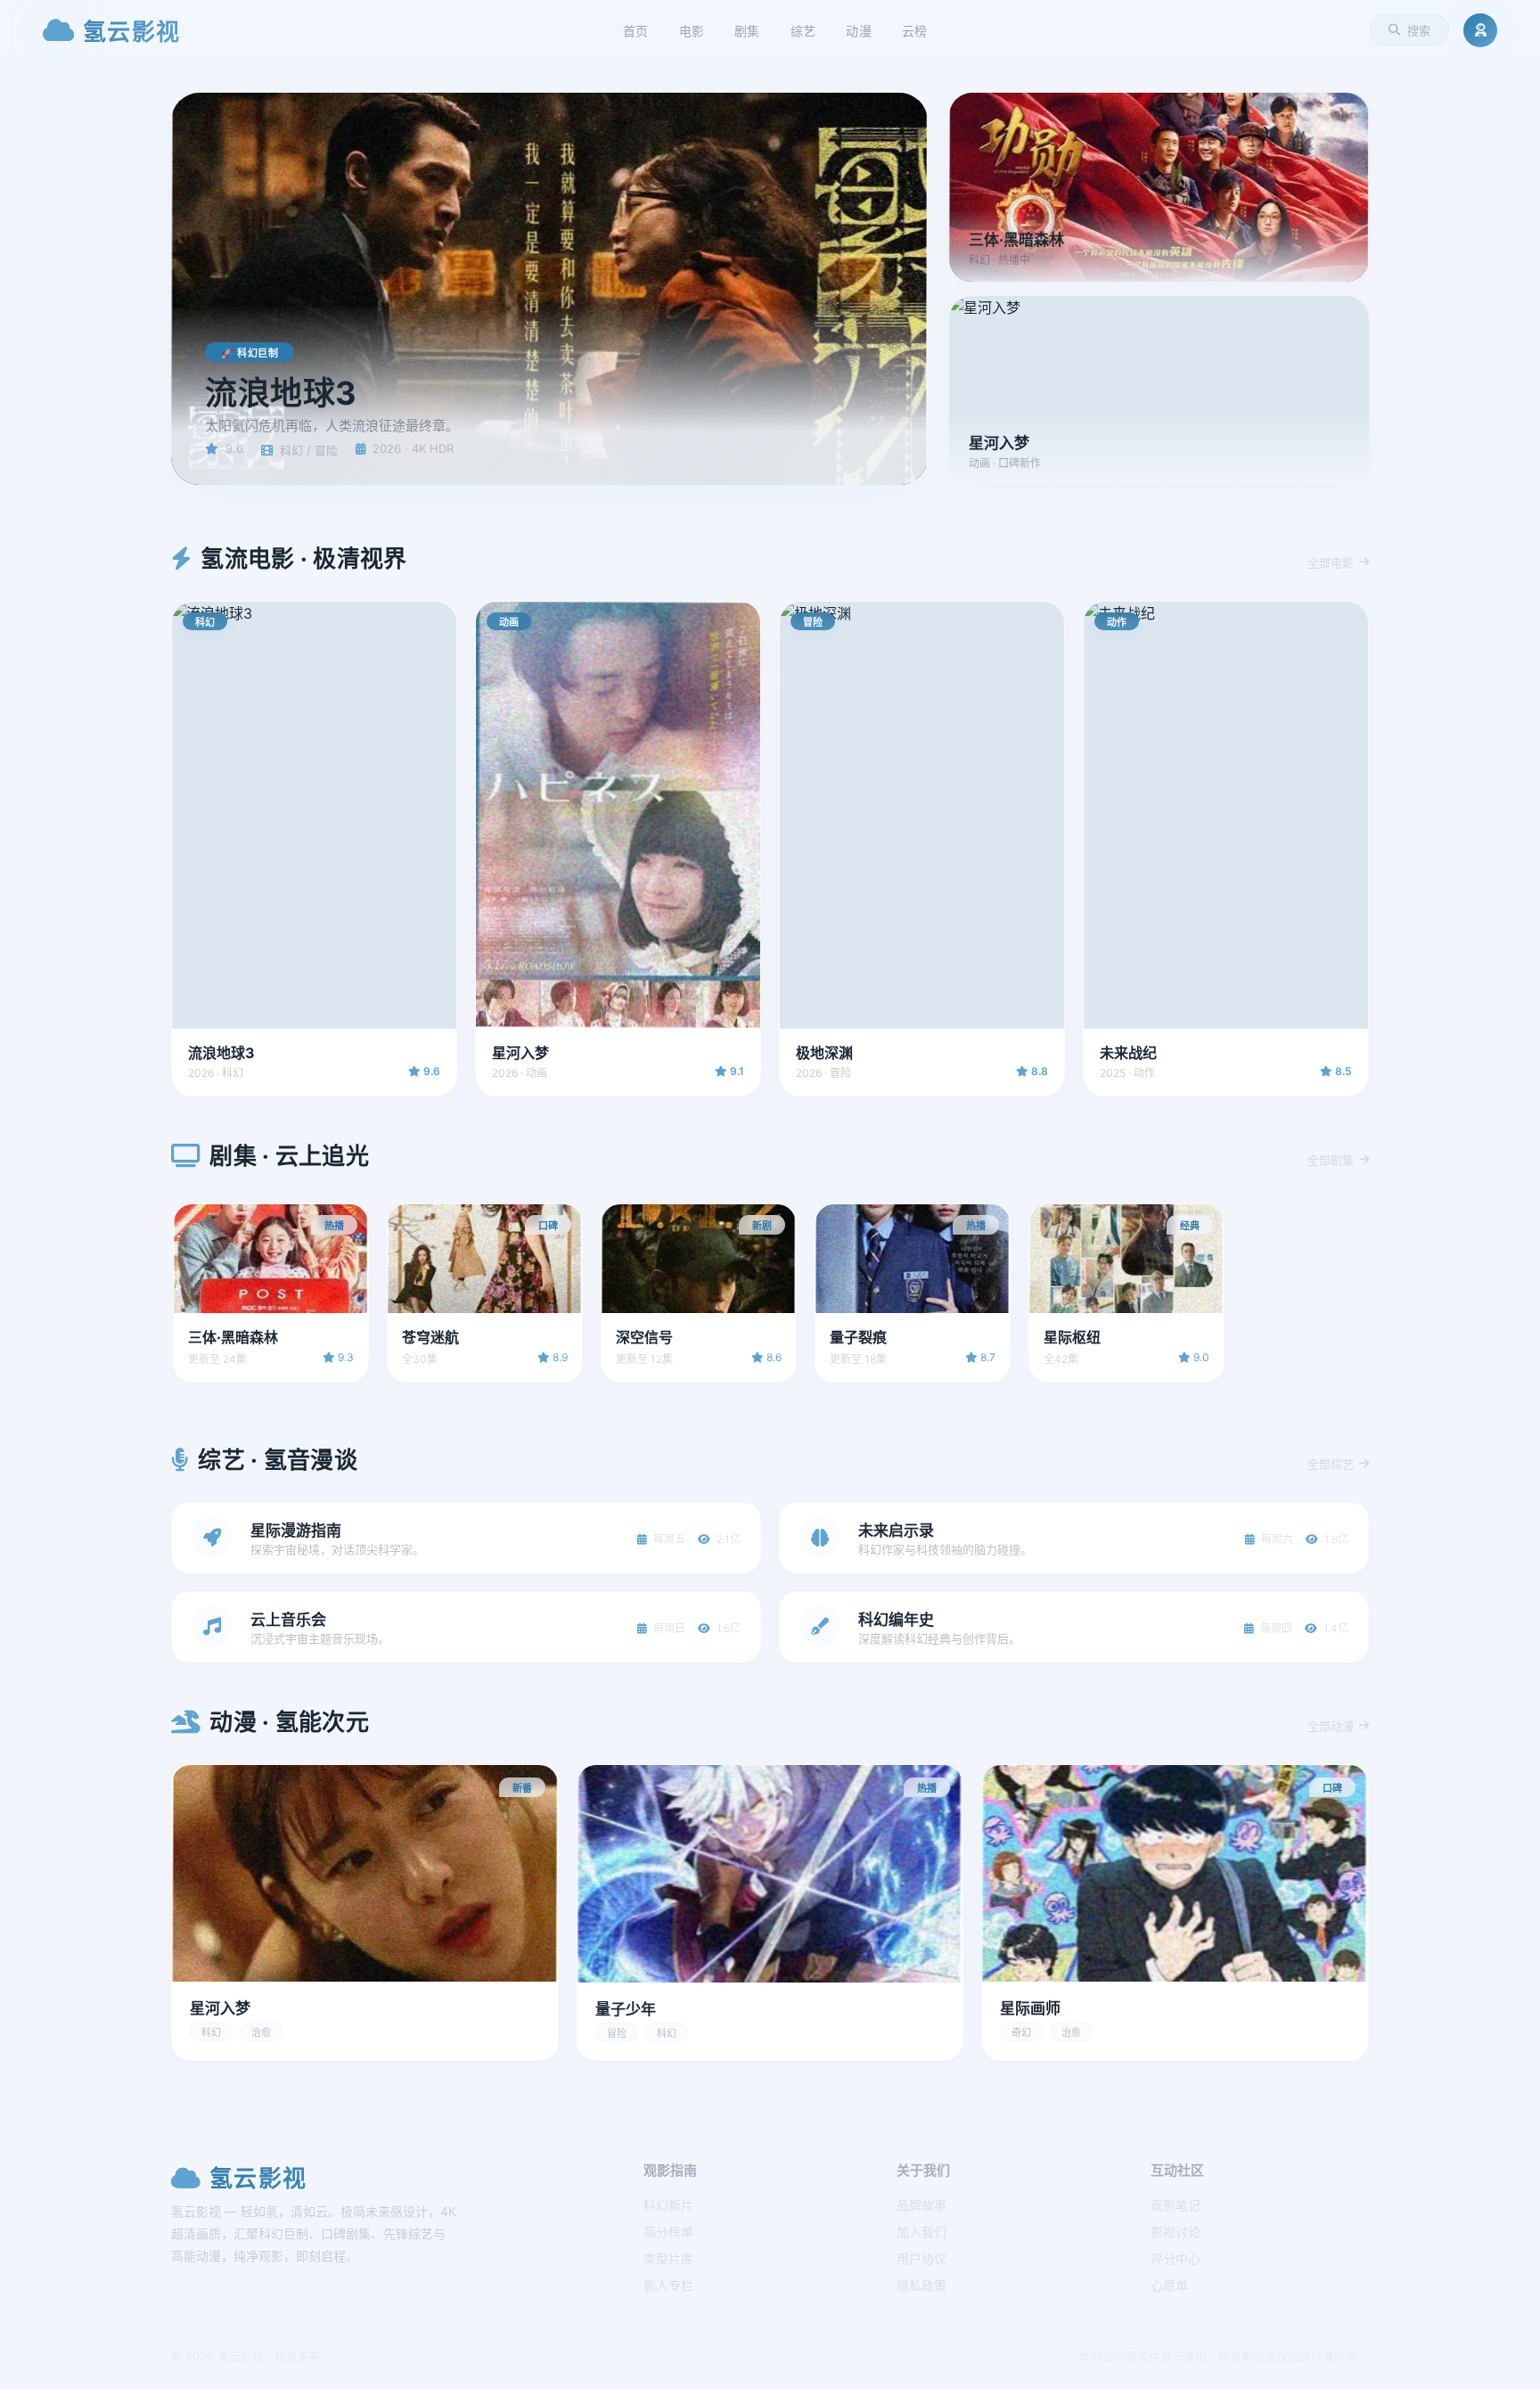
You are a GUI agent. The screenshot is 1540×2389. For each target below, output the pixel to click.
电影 (692, 31)
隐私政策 (922, 2285)
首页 (636, 31)
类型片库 (668, 2258)
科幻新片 (668, 2205)
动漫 (859, 31)
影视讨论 (1175, 2232)
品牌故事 (922, 2205)
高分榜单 (668, 2232)
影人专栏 (668, 2285)
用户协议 (922, 2258)
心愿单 (1169, 2285)
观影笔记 (1175, 2205)
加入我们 (922, 2232)
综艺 (803, 31)
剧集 (747, 31)
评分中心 (1175, 2258)
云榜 (915, 31)
